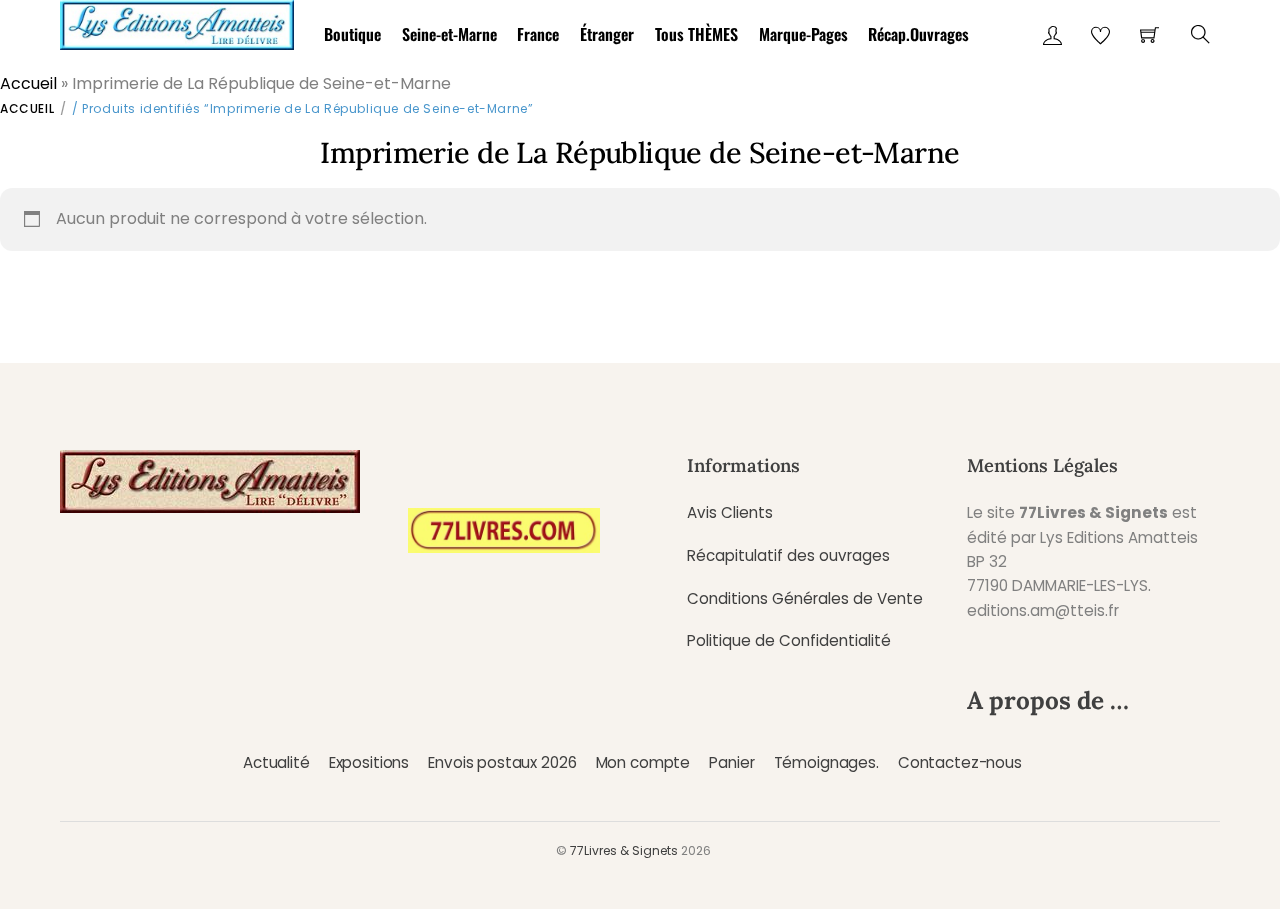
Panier (731, 762)
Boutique (352, 34)
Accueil (28, 83)
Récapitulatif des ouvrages (788, 555)
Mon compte (643, 762)
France (538, 34)
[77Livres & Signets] (177, 21)
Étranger (607, 34)
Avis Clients (730, 512)
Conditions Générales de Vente (805, 598)
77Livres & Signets (624, 850)
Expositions (369, 762)
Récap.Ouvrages (918, 34)
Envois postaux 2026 (502, 762)
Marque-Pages (803, 34)
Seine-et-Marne (449, 34)
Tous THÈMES (696, 34)
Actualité (276, 762)
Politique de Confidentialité (789, 640)
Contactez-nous (960, 762)
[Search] (1200, 34)
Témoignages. (826, 762)
